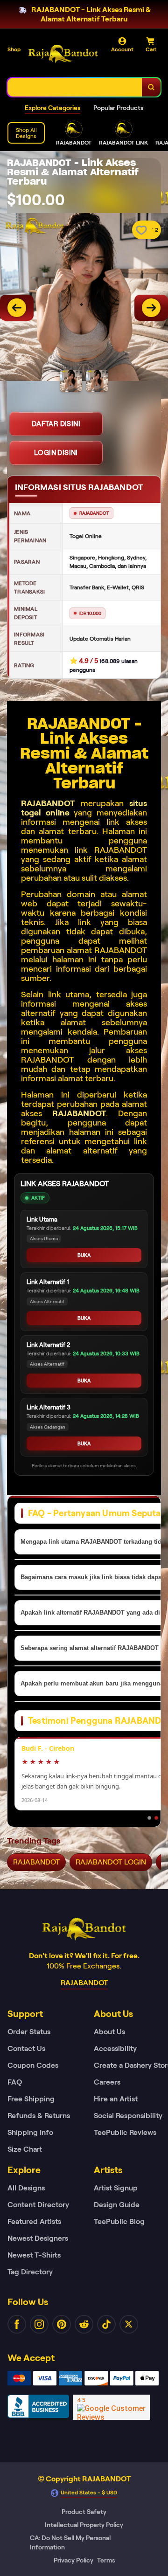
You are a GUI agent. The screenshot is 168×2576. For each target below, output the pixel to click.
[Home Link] (63, 54)
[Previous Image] (17, 308)
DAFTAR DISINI (56, 424)
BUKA (84, 1255)
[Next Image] (151, 308)
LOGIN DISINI (56, 453)
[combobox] (75, 87)
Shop (14, 49)
